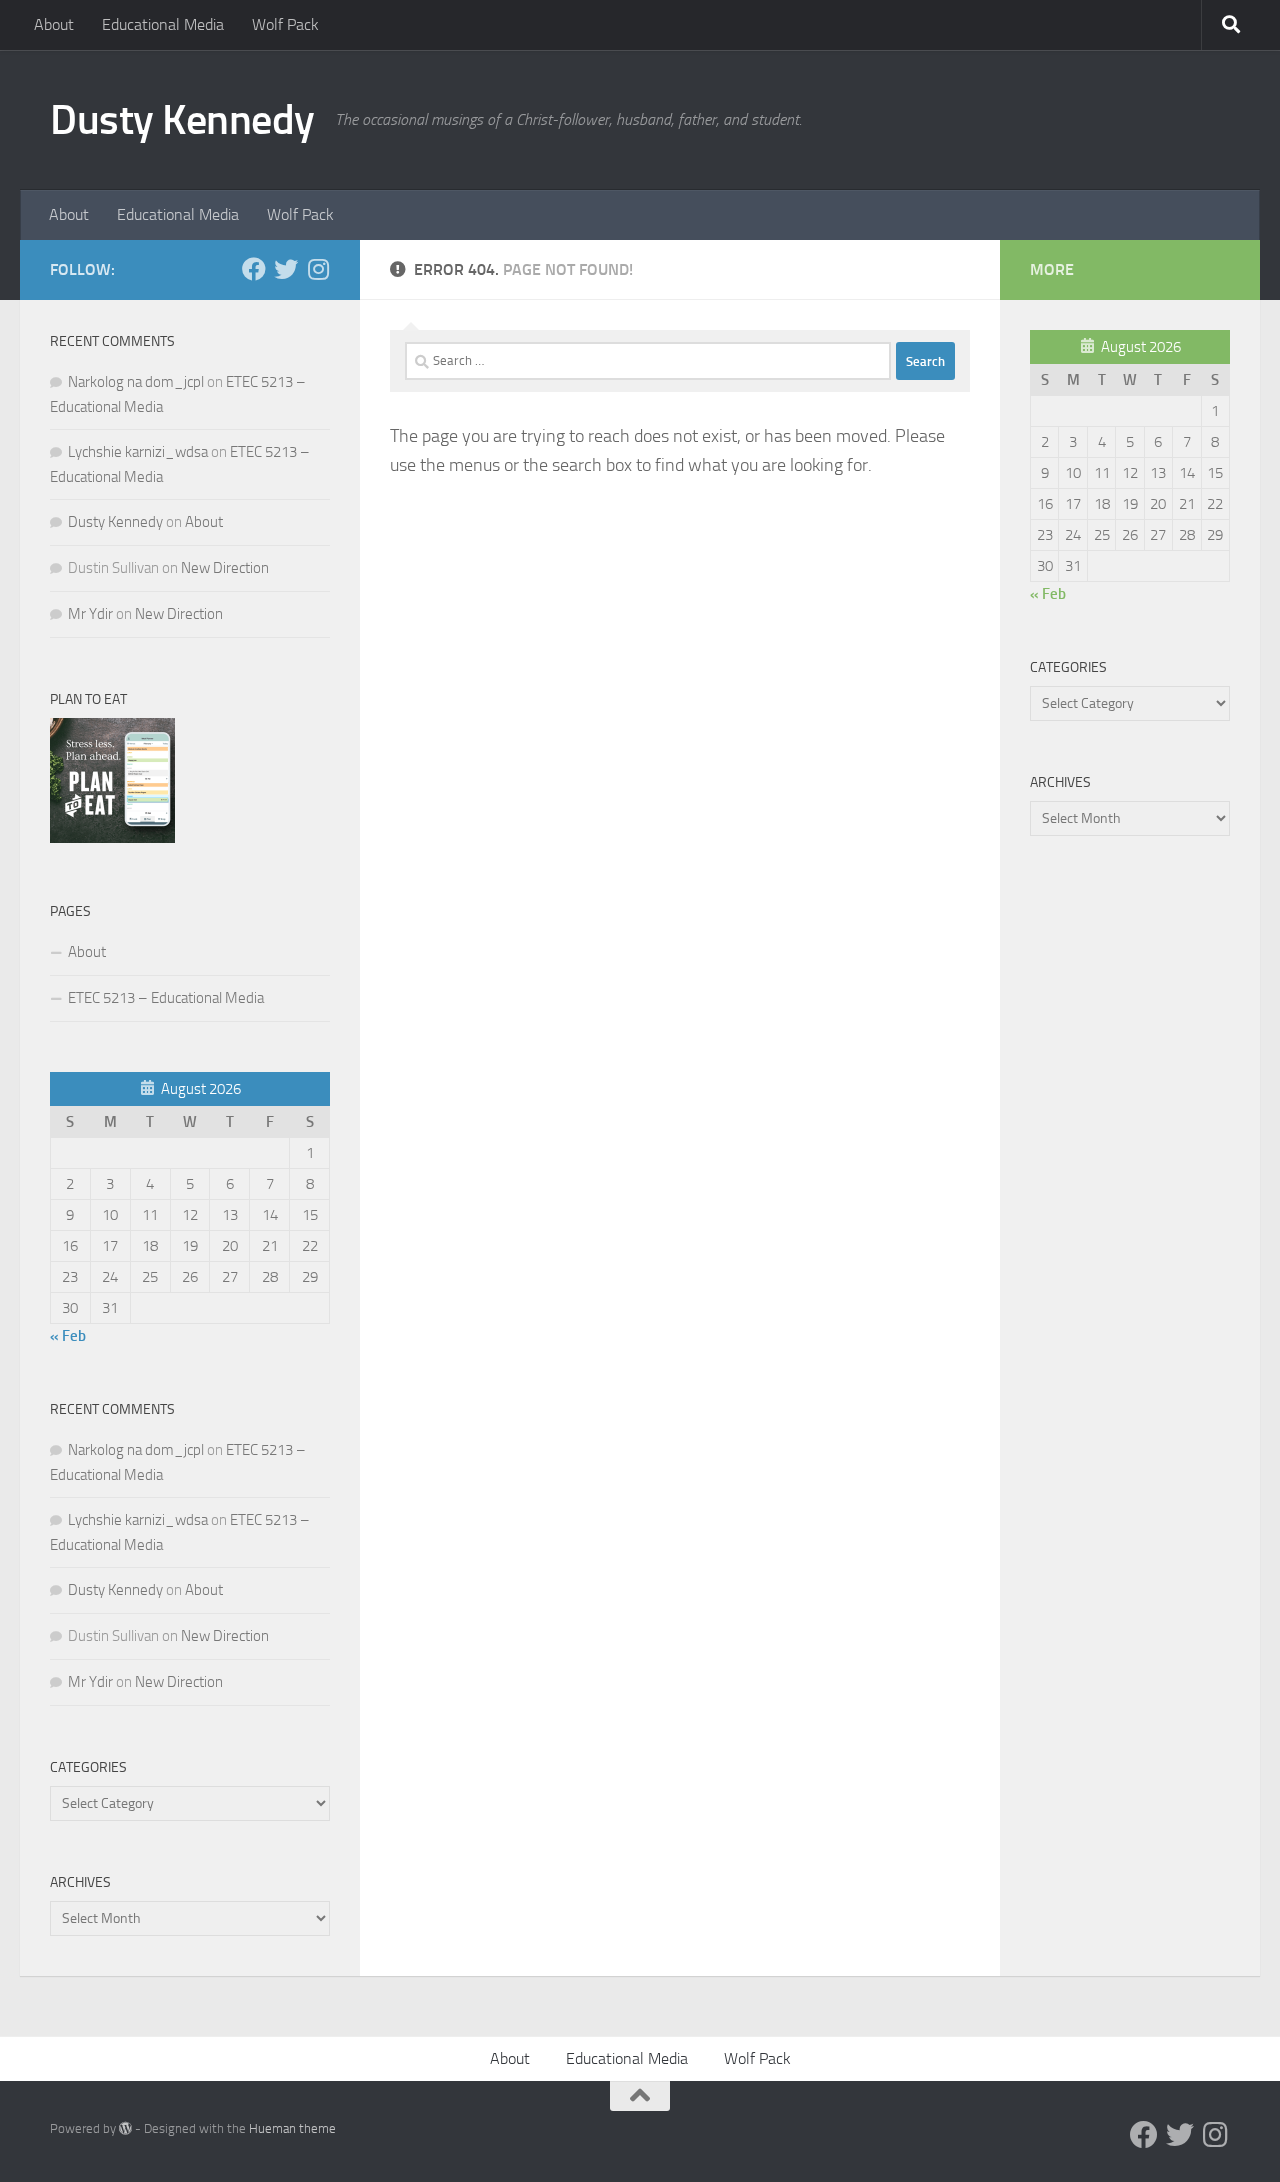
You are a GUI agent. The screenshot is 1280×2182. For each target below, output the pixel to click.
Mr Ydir (90, 614)
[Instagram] (318, 269)
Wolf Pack (285, 24)
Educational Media (163, 24)
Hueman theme (292, 2128)
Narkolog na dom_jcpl (136, 382)
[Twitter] (286, 269)
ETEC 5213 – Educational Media (166, 998)
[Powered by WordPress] (125, 2128)
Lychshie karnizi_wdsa (138, 452)
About (54, 24)
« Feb (68, 1336)
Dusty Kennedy (182, 120)
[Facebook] (254, 269)
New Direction (225, 568)
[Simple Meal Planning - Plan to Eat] (112, 838)
